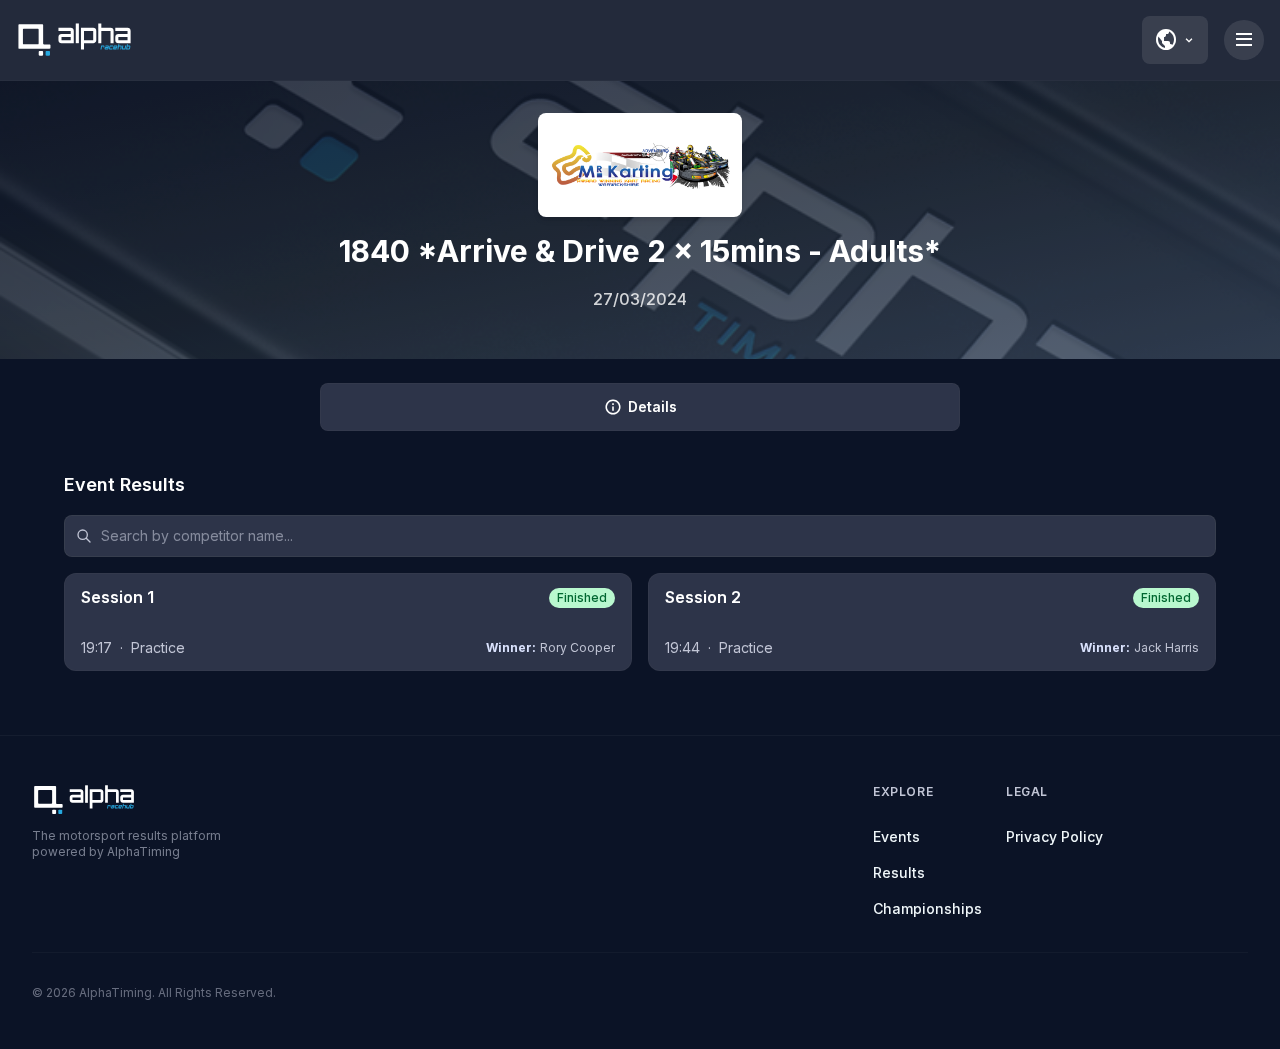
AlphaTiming (115, 992)
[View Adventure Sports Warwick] (640, 165)
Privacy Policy (1054, 836)
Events (896, 836)
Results (899, 872)
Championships (927, 908)
